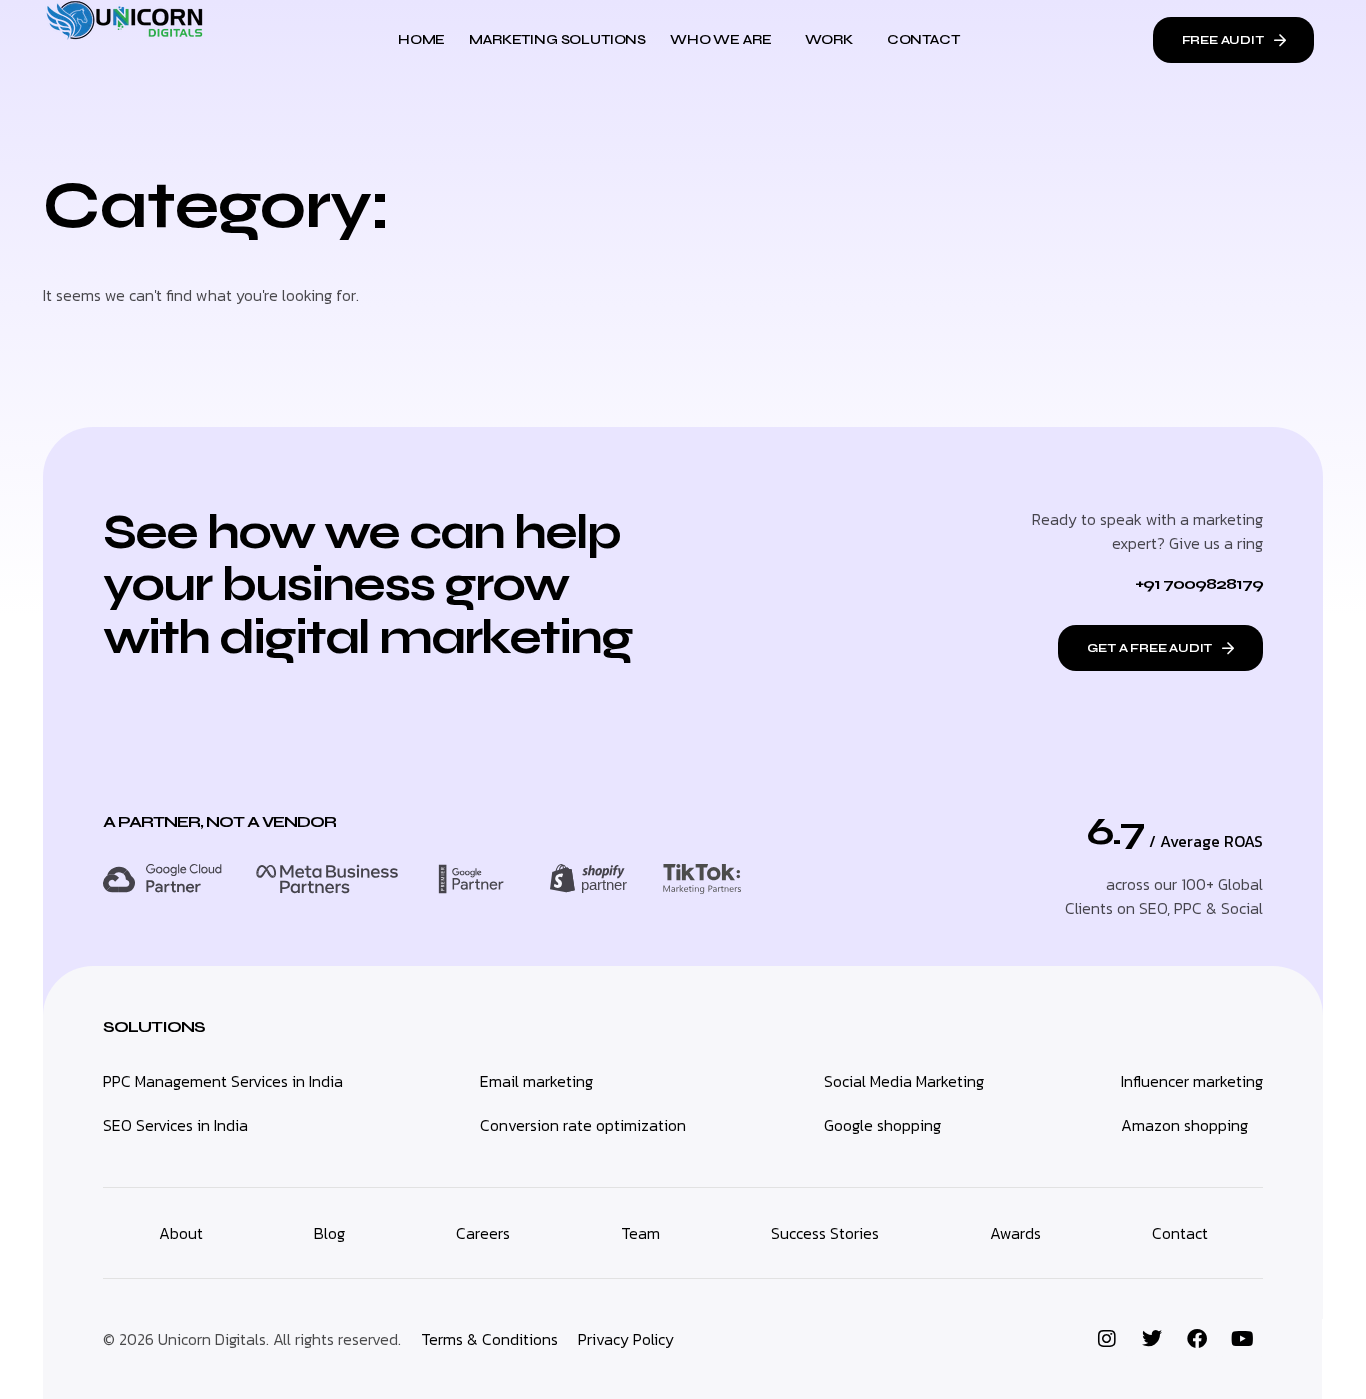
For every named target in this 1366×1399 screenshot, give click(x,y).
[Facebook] (1197, 1339)
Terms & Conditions (489, 1339)
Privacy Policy (626, 1339)
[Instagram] (1107, 1339)
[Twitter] (1152, 1339)
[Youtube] (1242, 1339)
